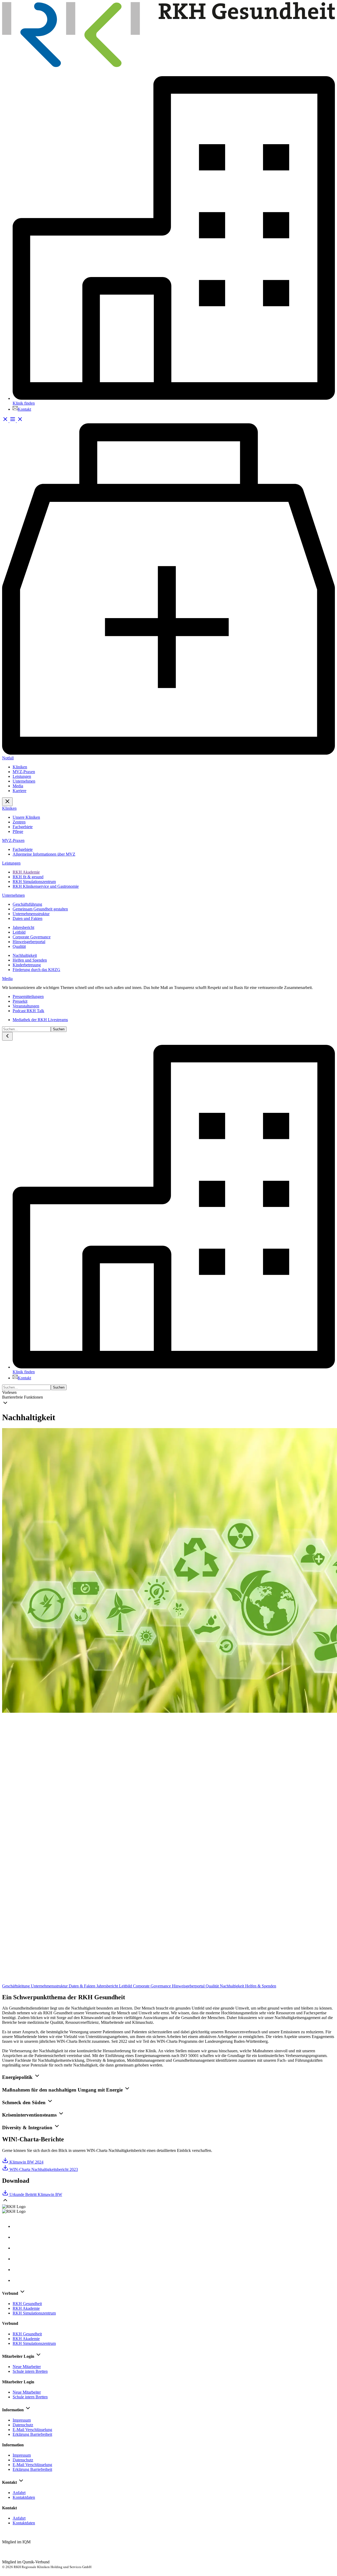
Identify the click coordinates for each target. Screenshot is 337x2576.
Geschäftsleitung (16, 1986)
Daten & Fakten (83, 1986)
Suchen (59, 1029)
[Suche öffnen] (6, 421)
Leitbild (126, 1986)
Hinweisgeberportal (189, 1986)
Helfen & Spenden (261, 1986)
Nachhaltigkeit (232, 1986)
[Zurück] (7, 1036)
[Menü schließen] (7, 802)
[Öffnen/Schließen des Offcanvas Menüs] (16, 421)
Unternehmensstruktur (50, 1986)
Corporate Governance (152, 1986)
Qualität (213, 1986)
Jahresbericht (108, 1986)
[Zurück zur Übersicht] (168, 1981)
